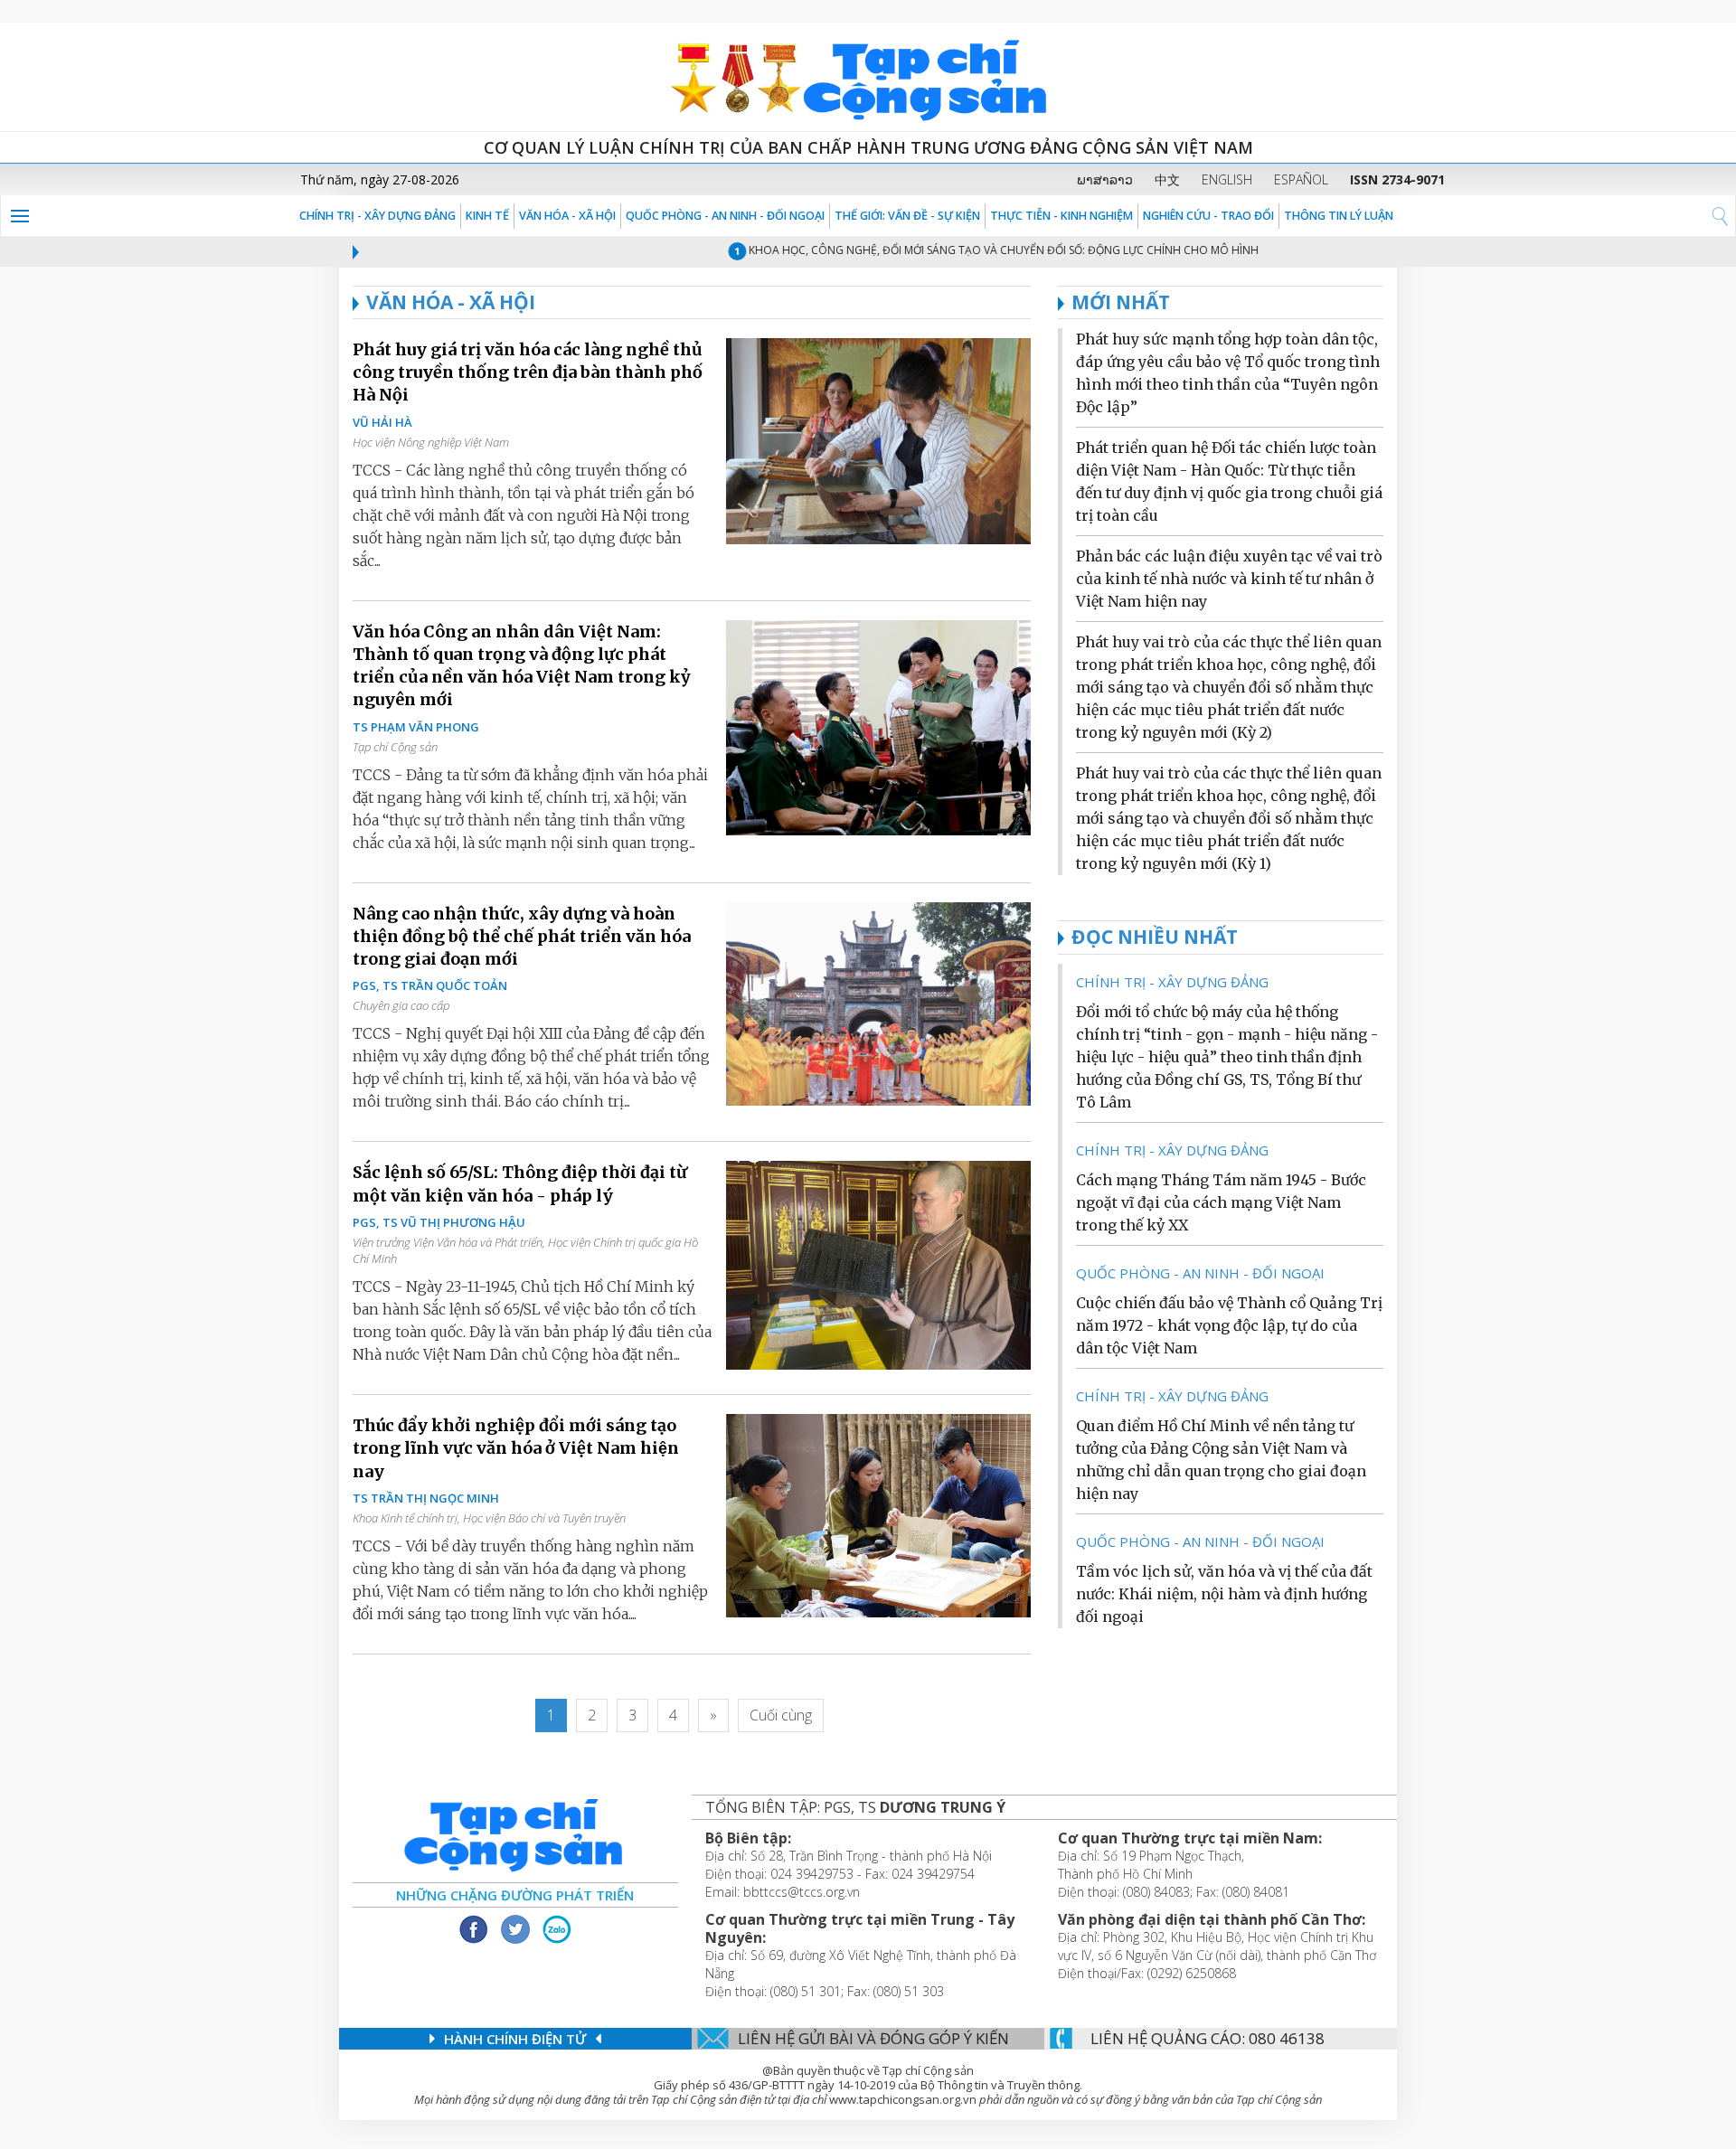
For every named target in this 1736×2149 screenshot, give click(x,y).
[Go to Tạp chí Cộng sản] (868, 77)
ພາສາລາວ (1105, 179)
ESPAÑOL (1301, 179)
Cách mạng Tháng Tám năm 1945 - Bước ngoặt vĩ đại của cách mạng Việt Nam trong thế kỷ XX (1221, 1202)
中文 (1167, 179)
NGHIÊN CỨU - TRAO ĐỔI (1208, 216)
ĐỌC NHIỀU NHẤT (1155, 937)
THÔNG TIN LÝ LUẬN (1339, 216)
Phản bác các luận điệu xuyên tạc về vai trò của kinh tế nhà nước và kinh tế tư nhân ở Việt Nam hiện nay (1229, 579)
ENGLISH (1227, 179)
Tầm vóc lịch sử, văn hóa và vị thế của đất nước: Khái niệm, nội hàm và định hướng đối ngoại (1224, 1594)
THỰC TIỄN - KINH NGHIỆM (1061, 216)
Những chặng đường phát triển (515, 1895)
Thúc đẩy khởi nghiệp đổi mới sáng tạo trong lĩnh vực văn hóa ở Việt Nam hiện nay (516, 1448)
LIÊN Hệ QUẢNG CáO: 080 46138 (1208, 2038)
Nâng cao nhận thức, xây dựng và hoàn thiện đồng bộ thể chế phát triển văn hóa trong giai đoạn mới (522, 936)
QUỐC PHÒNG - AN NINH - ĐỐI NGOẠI (725, 216)
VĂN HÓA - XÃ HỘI (567, 216)
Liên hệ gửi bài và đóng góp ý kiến (873, 2038)
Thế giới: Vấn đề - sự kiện (907, 216)
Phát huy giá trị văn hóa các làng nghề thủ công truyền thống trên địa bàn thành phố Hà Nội (528, 372)
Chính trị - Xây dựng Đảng (377, 216)
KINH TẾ (487, 216)
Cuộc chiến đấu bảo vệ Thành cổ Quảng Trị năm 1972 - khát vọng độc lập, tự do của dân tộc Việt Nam (1229, 1325)
